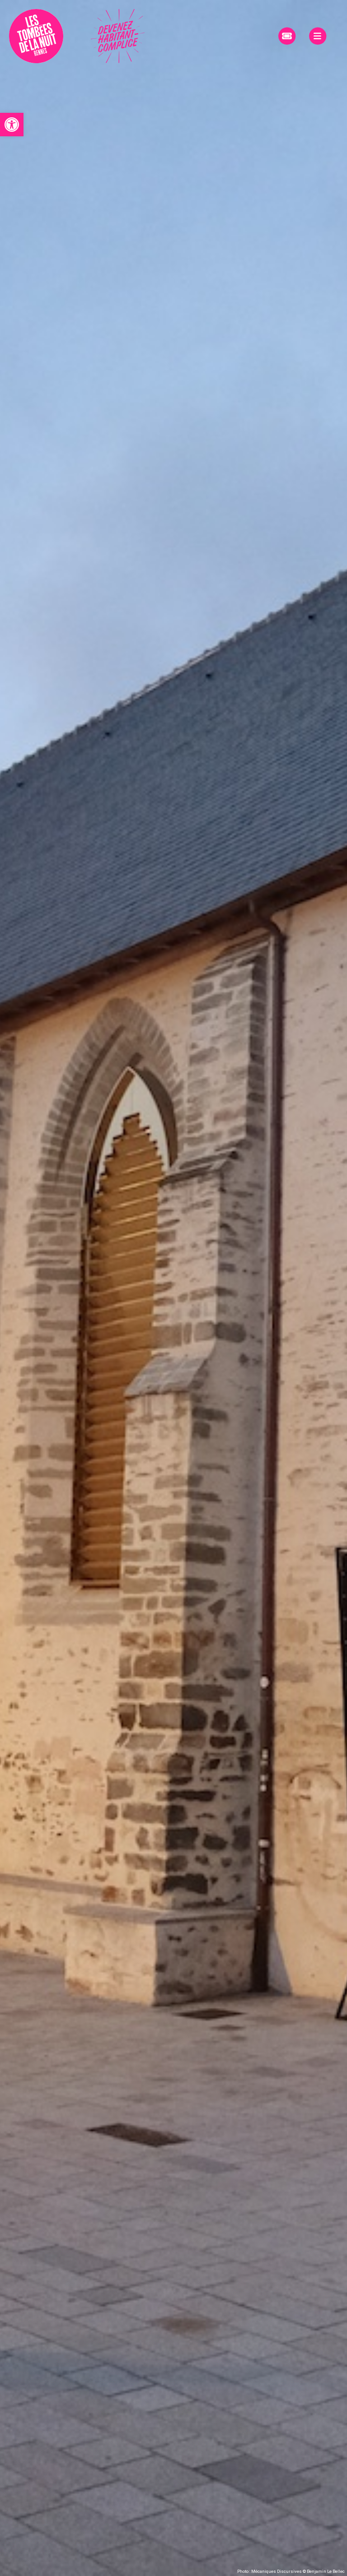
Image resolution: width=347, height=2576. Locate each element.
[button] (12, 125)
